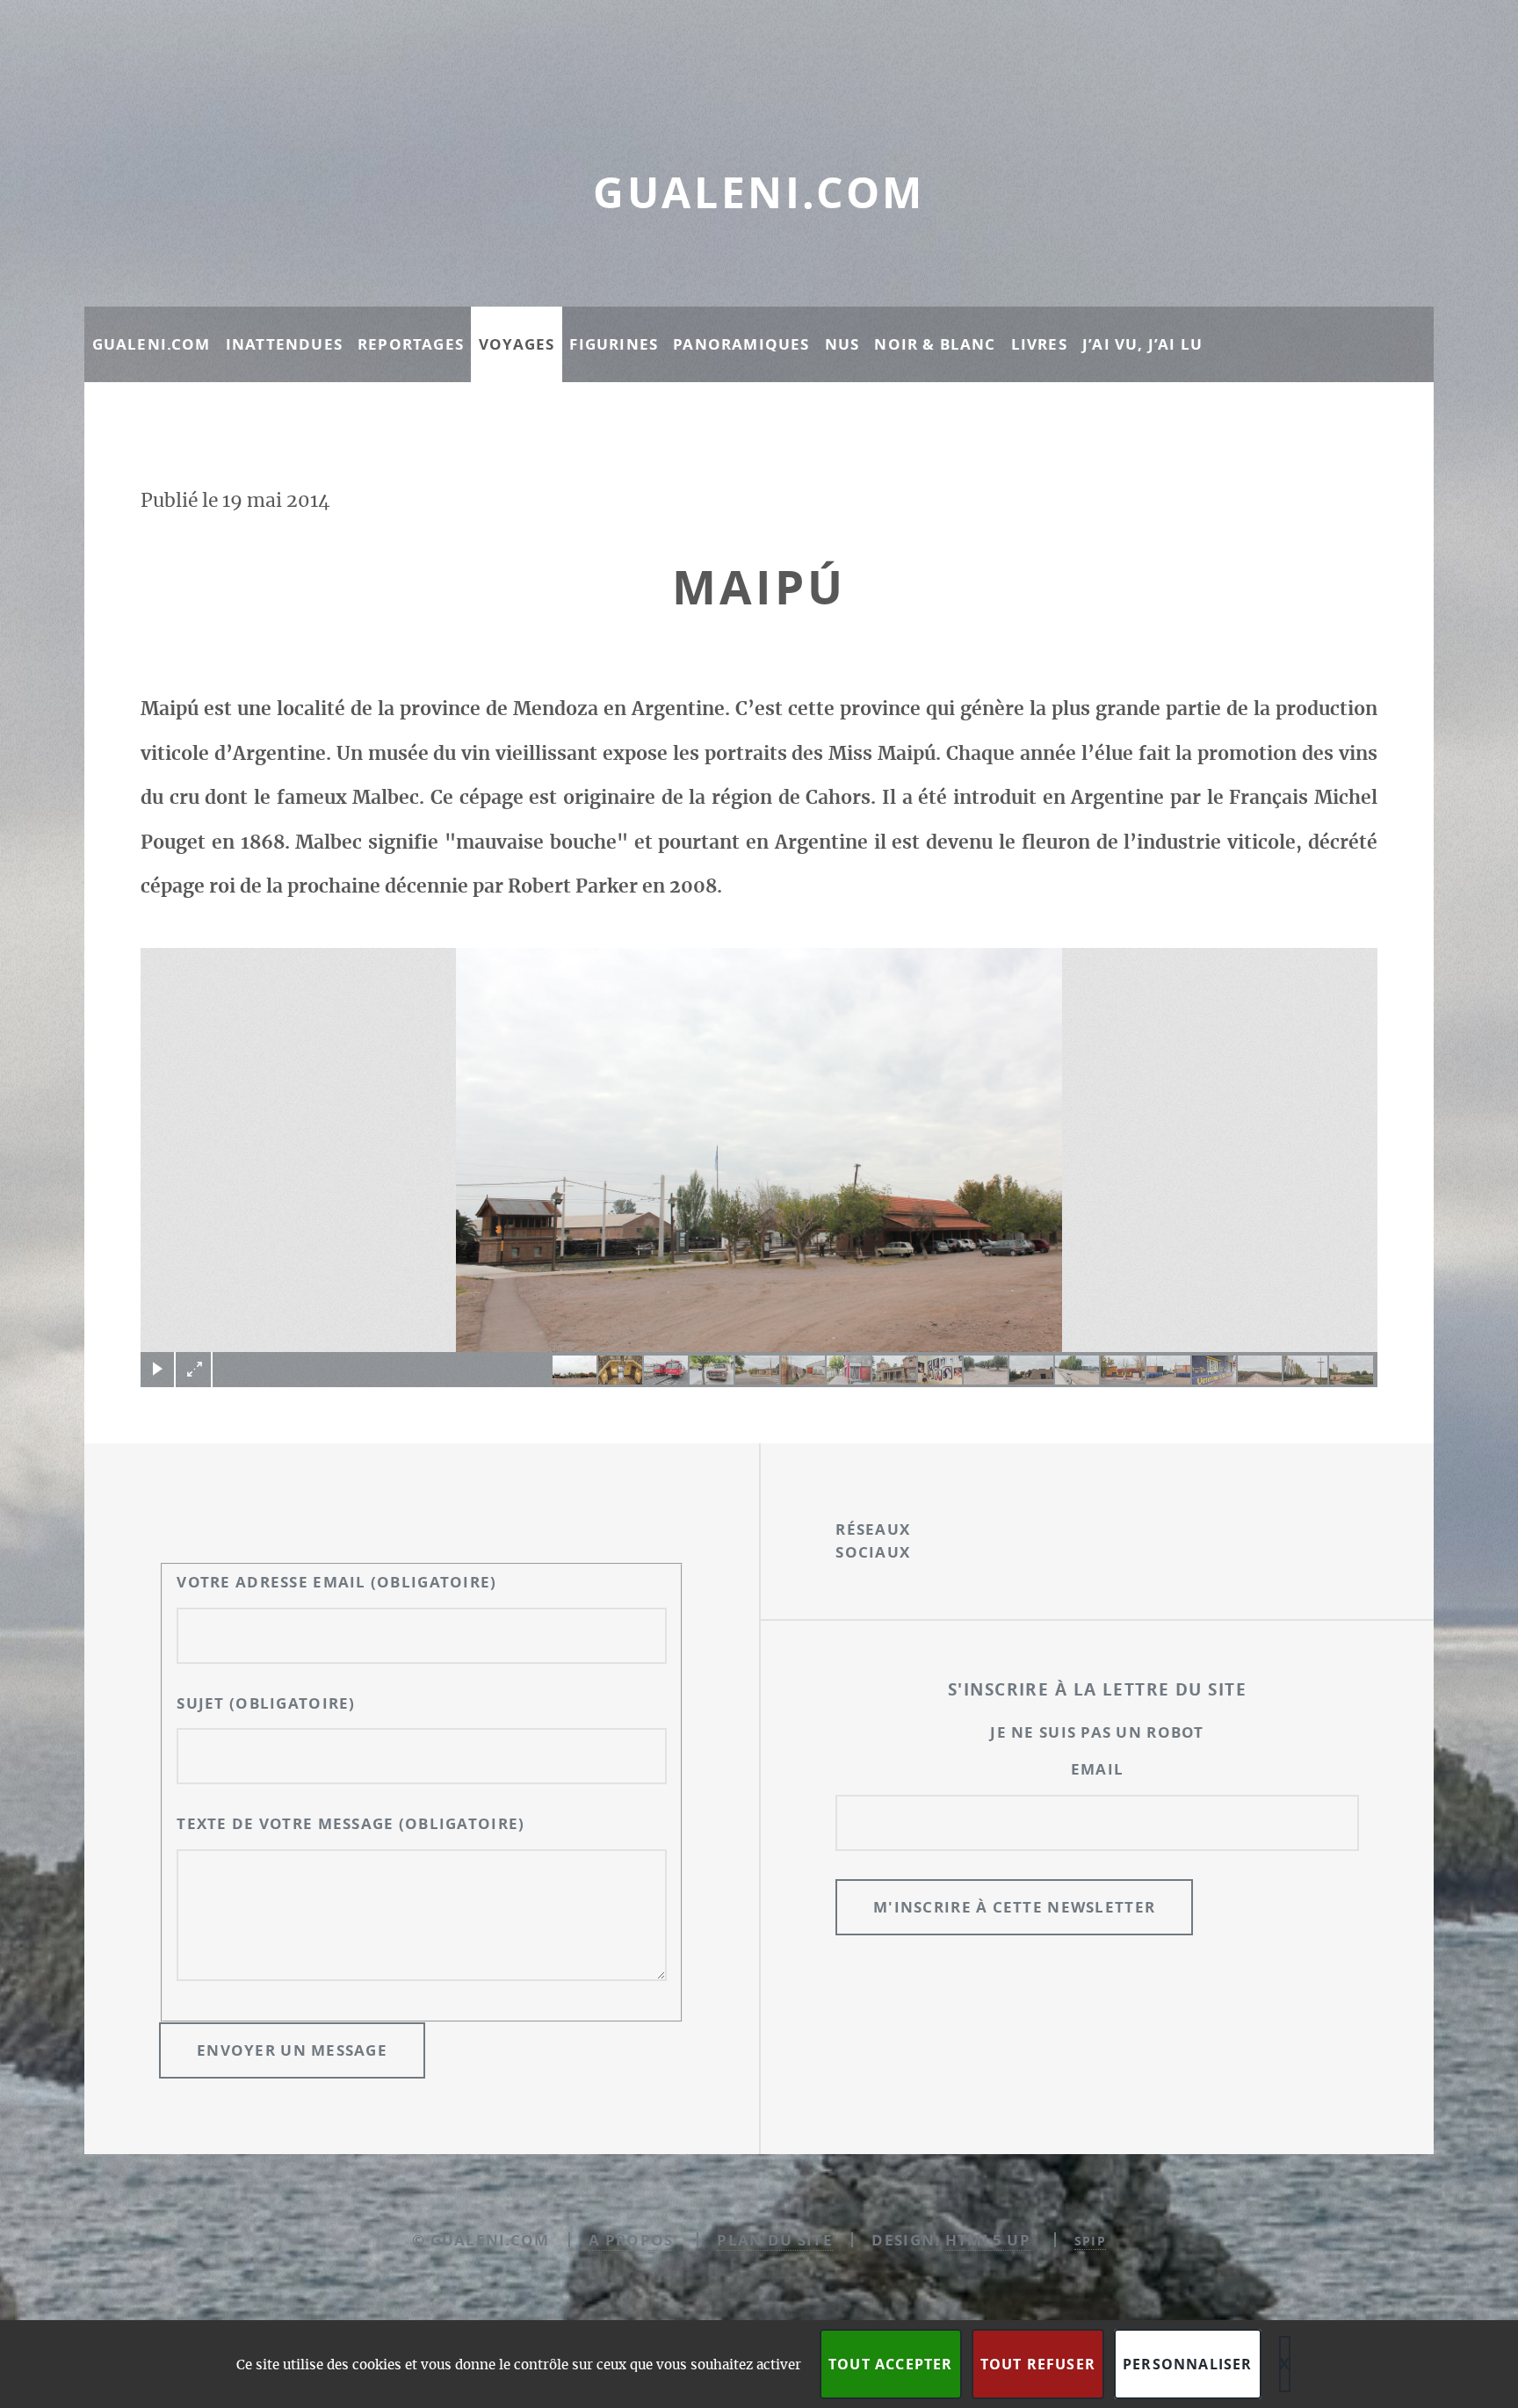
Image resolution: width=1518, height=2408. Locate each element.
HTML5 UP (988, 2240)
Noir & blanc (935, 344)
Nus (842, 344)
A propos (631, 2240)
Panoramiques (741, 344)
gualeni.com (759, 192)
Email (1097, 1769)
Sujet (266, 1703)
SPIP (1090, 2241)
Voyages (517, 344)
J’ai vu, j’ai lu (1142, 344)
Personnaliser (1188, 2364)
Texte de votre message (351, 1823)
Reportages (411, 344)
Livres (1039, 344)
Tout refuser (1038, 2364)
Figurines (614, 344)
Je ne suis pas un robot (1097, 1732)
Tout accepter (891, 2364)
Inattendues (284, 344)
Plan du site (774, 2240)
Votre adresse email (336, 1582)
